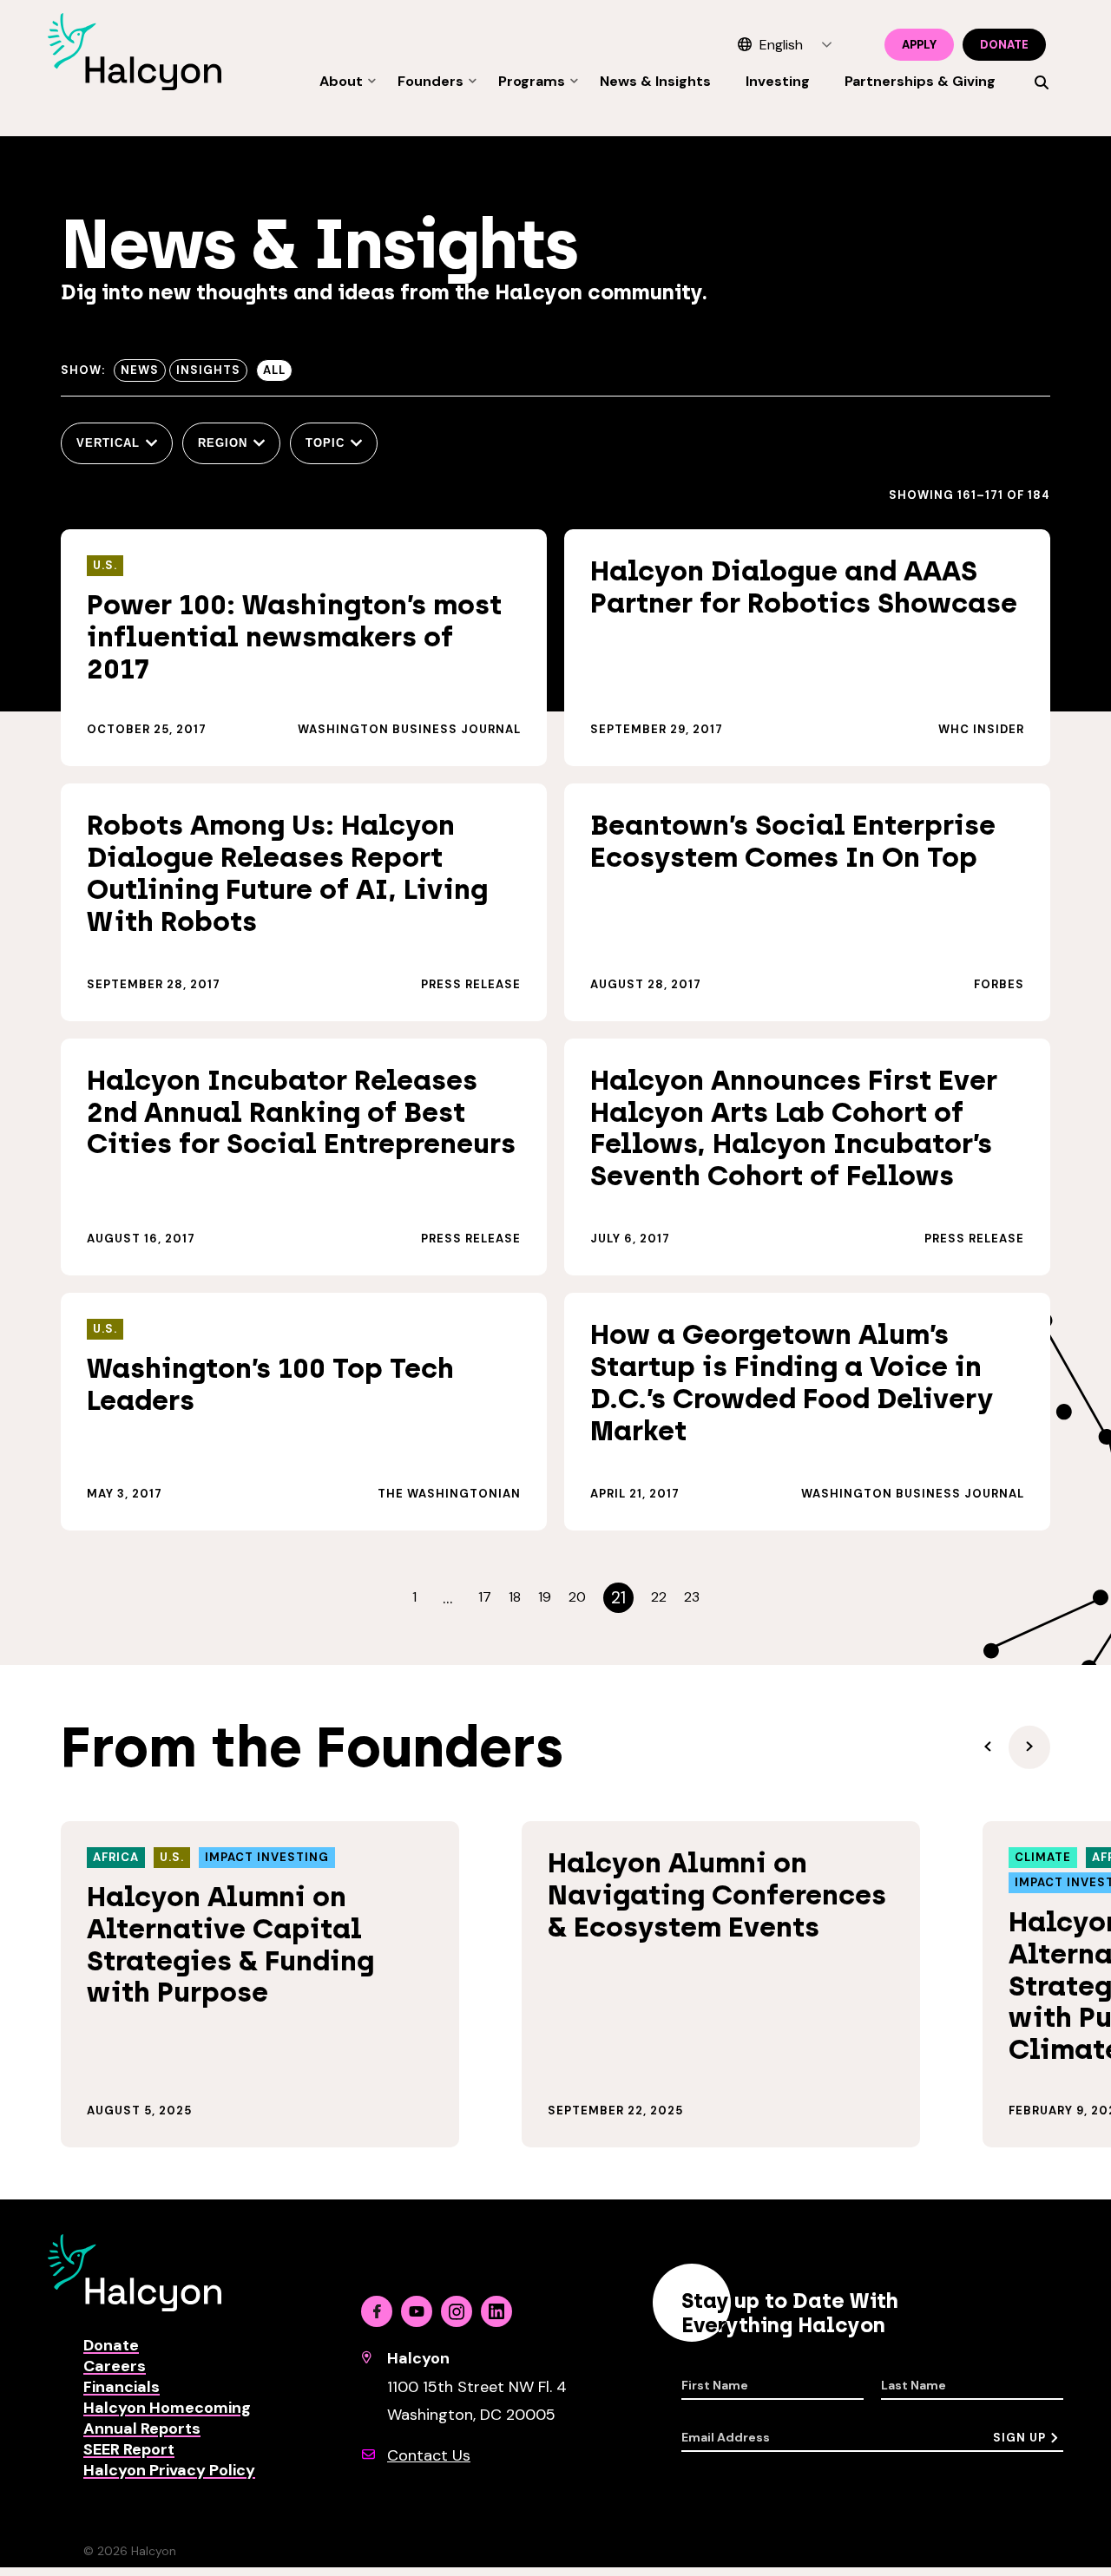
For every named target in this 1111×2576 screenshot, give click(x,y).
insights (208, 370)
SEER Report (129, 2449)
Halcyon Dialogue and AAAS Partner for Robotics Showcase (804, 587)
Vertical (108, 443)
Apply (919, 45)
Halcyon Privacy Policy (169, 2470)
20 (577, 1597)
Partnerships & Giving (920, 81)
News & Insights (655, 81)
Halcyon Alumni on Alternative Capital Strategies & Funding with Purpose (230, 1944)
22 (659, 1597)
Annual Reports (142, 2429)
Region (223, 443)
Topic (325, 443)
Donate (1004, 45)
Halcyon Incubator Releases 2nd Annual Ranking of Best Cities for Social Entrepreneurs (301, 1112)
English (781, 45)
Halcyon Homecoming (167, 2408)
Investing (778, 81)
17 (485, 1597)
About (341, 81)
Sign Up (1019, 2438)
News (140, 370)
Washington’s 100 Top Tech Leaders (270, 1384)
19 (545, 1597)
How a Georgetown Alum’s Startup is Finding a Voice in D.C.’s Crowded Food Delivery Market (792, 1382)
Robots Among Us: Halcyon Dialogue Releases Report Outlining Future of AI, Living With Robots (287, 873)
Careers (115, 2366)
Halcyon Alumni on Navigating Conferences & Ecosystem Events (717, 1895)
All (274, 370)
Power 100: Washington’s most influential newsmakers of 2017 (294, 637)
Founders (431, 81)
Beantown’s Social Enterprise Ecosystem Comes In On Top (793, 841)
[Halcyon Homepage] (135, 85)
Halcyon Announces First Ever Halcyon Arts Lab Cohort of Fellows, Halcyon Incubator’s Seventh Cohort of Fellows (794, 1128)
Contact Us (429, 2455)
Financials (122, 2387)
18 (515, 1597)
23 (692, 1597)
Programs (532, 81)
